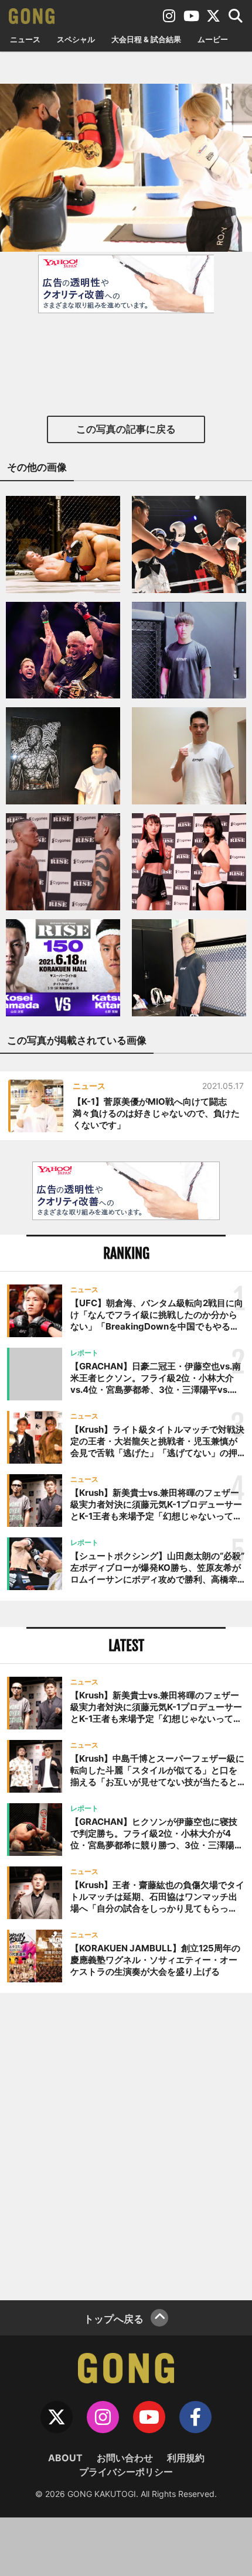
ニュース (25, 39)
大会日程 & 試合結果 (146, 39)
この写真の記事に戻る (126, 429)
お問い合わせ (125, 2458)
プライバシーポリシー (126, 2472)
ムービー (213, 39)
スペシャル (76, 39)
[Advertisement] (126, 2145)
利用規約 (186, 2458)
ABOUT (65, 2458)
